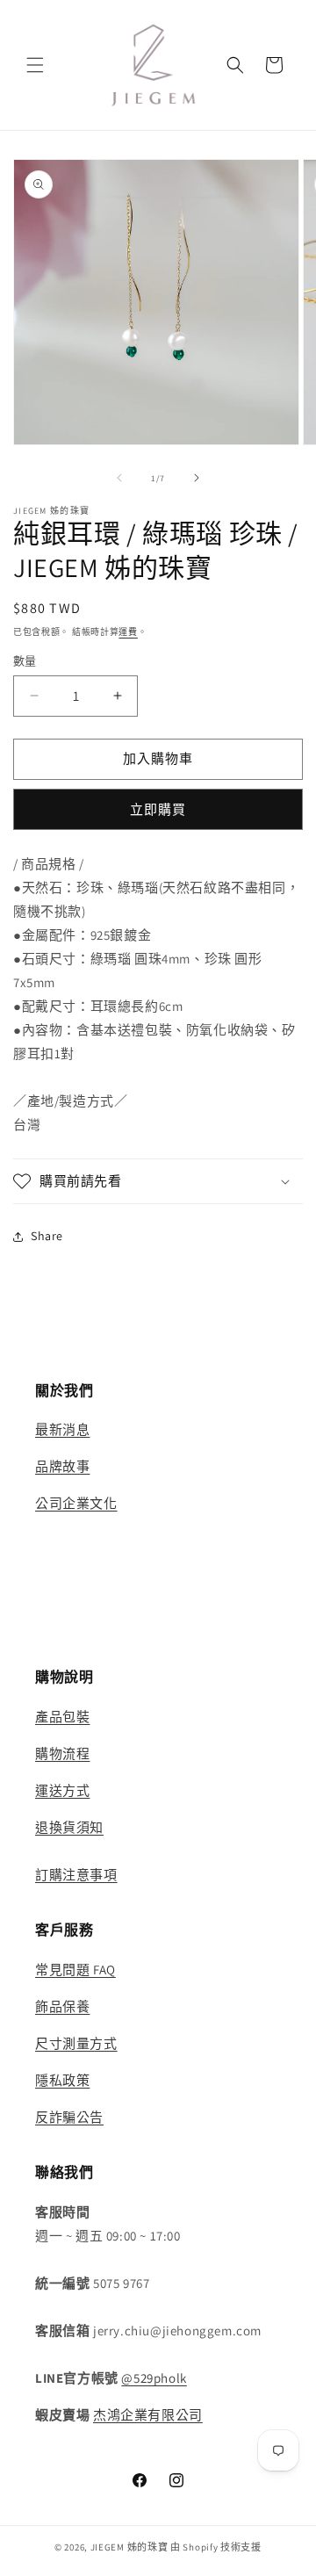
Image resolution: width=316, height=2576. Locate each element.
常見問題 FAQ (75, 1970)
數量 (25, 661)
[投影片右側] (197, 478)
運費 (128, 632)
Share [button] (47, 1236)
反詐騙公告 (69, 2117)
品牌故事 (62, 1466)
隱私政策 (62, 2080)
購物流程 (62, 1753)
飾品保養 (62, 2006)
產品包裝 (62, 1717)
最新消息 (62, 1429)
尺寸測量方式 (76, 2043)
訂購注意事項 (76, 1875)
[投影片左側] (119, 478)
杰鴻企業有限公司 (148, 2415)
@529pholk (154, 2378)
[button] (35, 65)
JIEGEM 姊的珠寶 (129, 2547)
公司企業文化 (76, 1503)
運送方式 (62, 1790)
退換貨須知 (69, 1827)
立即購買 (158, 809)
